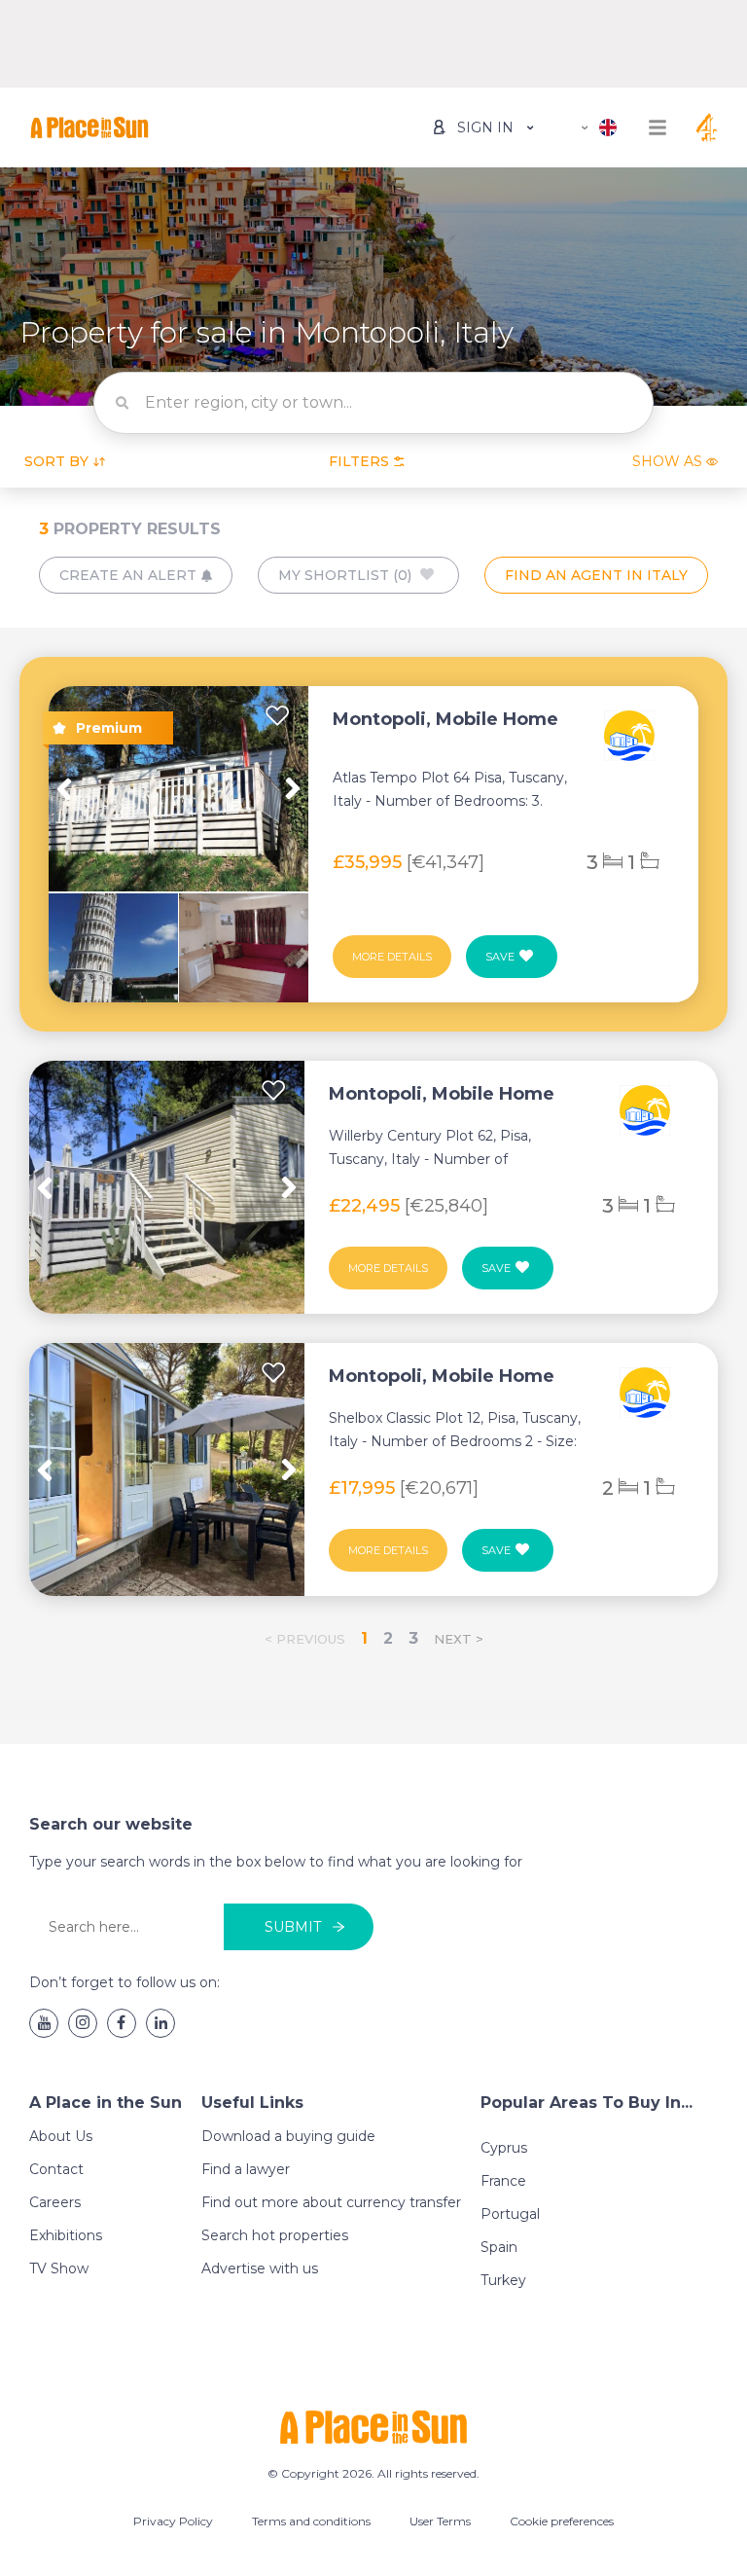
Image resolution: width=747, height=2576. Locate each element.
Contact (56, 2169)
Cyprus (504, 2148)
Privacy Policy (173, 2521)
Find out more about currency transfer (331, 2202)
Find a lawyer (246, 2169)
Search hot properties (275, 2235)
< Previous (305, 1639)
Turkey (503, 2280)
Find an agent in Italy (596, 575)
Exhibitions (66, 2235)
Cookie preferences (562, 2521)
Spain (499, 2247)
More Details (392, 957)
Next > (459, 1639)
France (503, 2181)
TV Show (59, 2268)
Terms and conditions (311, 2521)
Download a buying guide (288, 2136)
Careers (55, 2202)
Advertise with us (260, 2268)
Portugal (510, 2214)
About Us (61, 2136)
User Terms (440, 2521)
